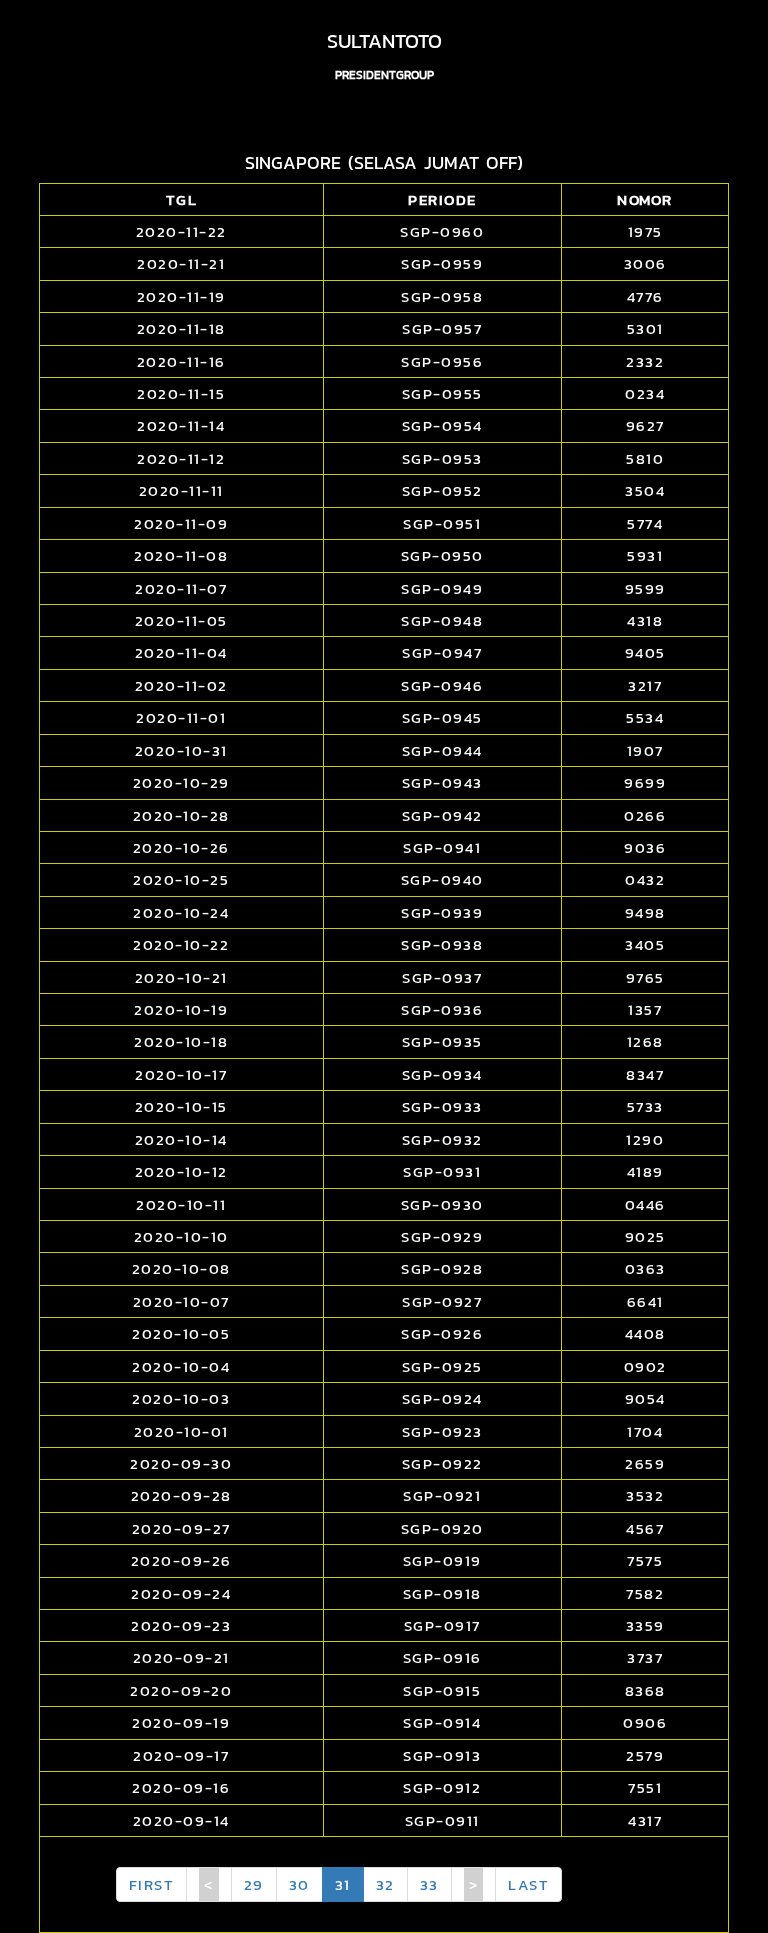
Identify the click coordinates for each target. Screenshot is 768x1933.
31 (343, 1884)
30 (299, 1884)
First (152, 1884)
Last (528, 1884)
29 (254, 1884)
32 (385, 1884)
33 (429, 1884)
